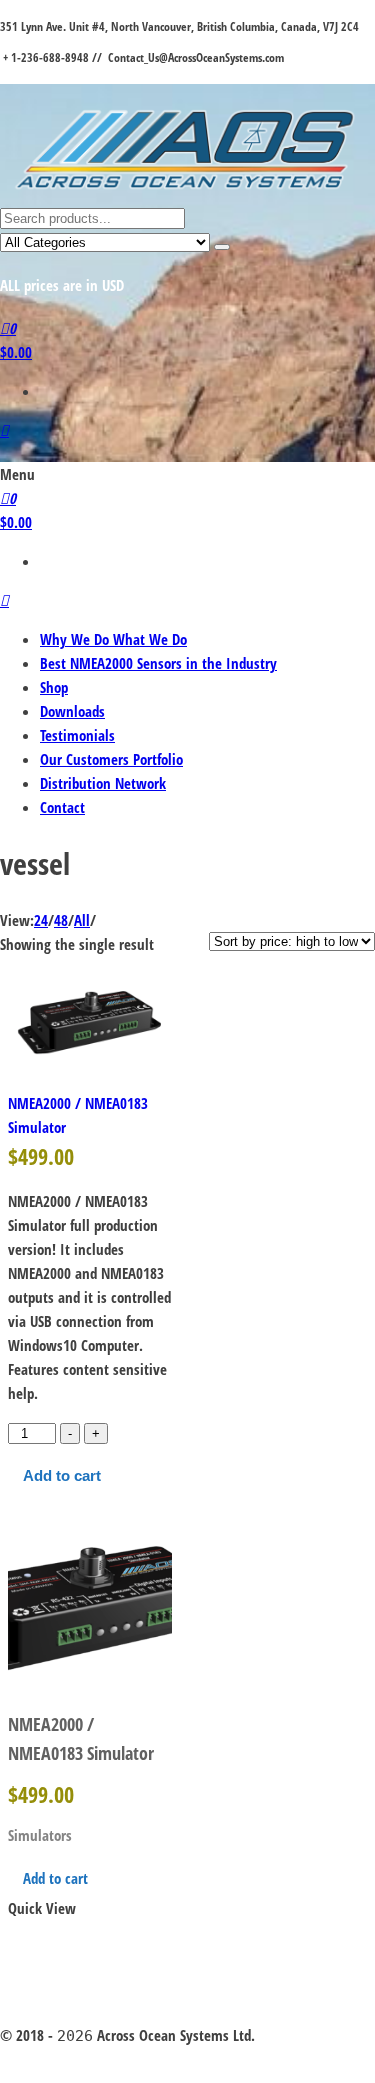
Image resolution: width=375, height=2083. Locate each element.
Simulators (40, 1835)
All (82, 920)
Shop (54, 687)
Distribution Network (103, 783)
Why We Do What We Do (113, 639)
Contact (62, 807)
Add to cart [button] (55, 1878)
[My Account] (4, 430)
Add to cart (62, 1475)
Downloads (72, 711)
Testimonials (77, 735)
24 (41, 920)
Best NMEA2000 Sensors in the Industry (158, 663)
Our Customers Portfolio (111, 759)
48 (61, 920)
